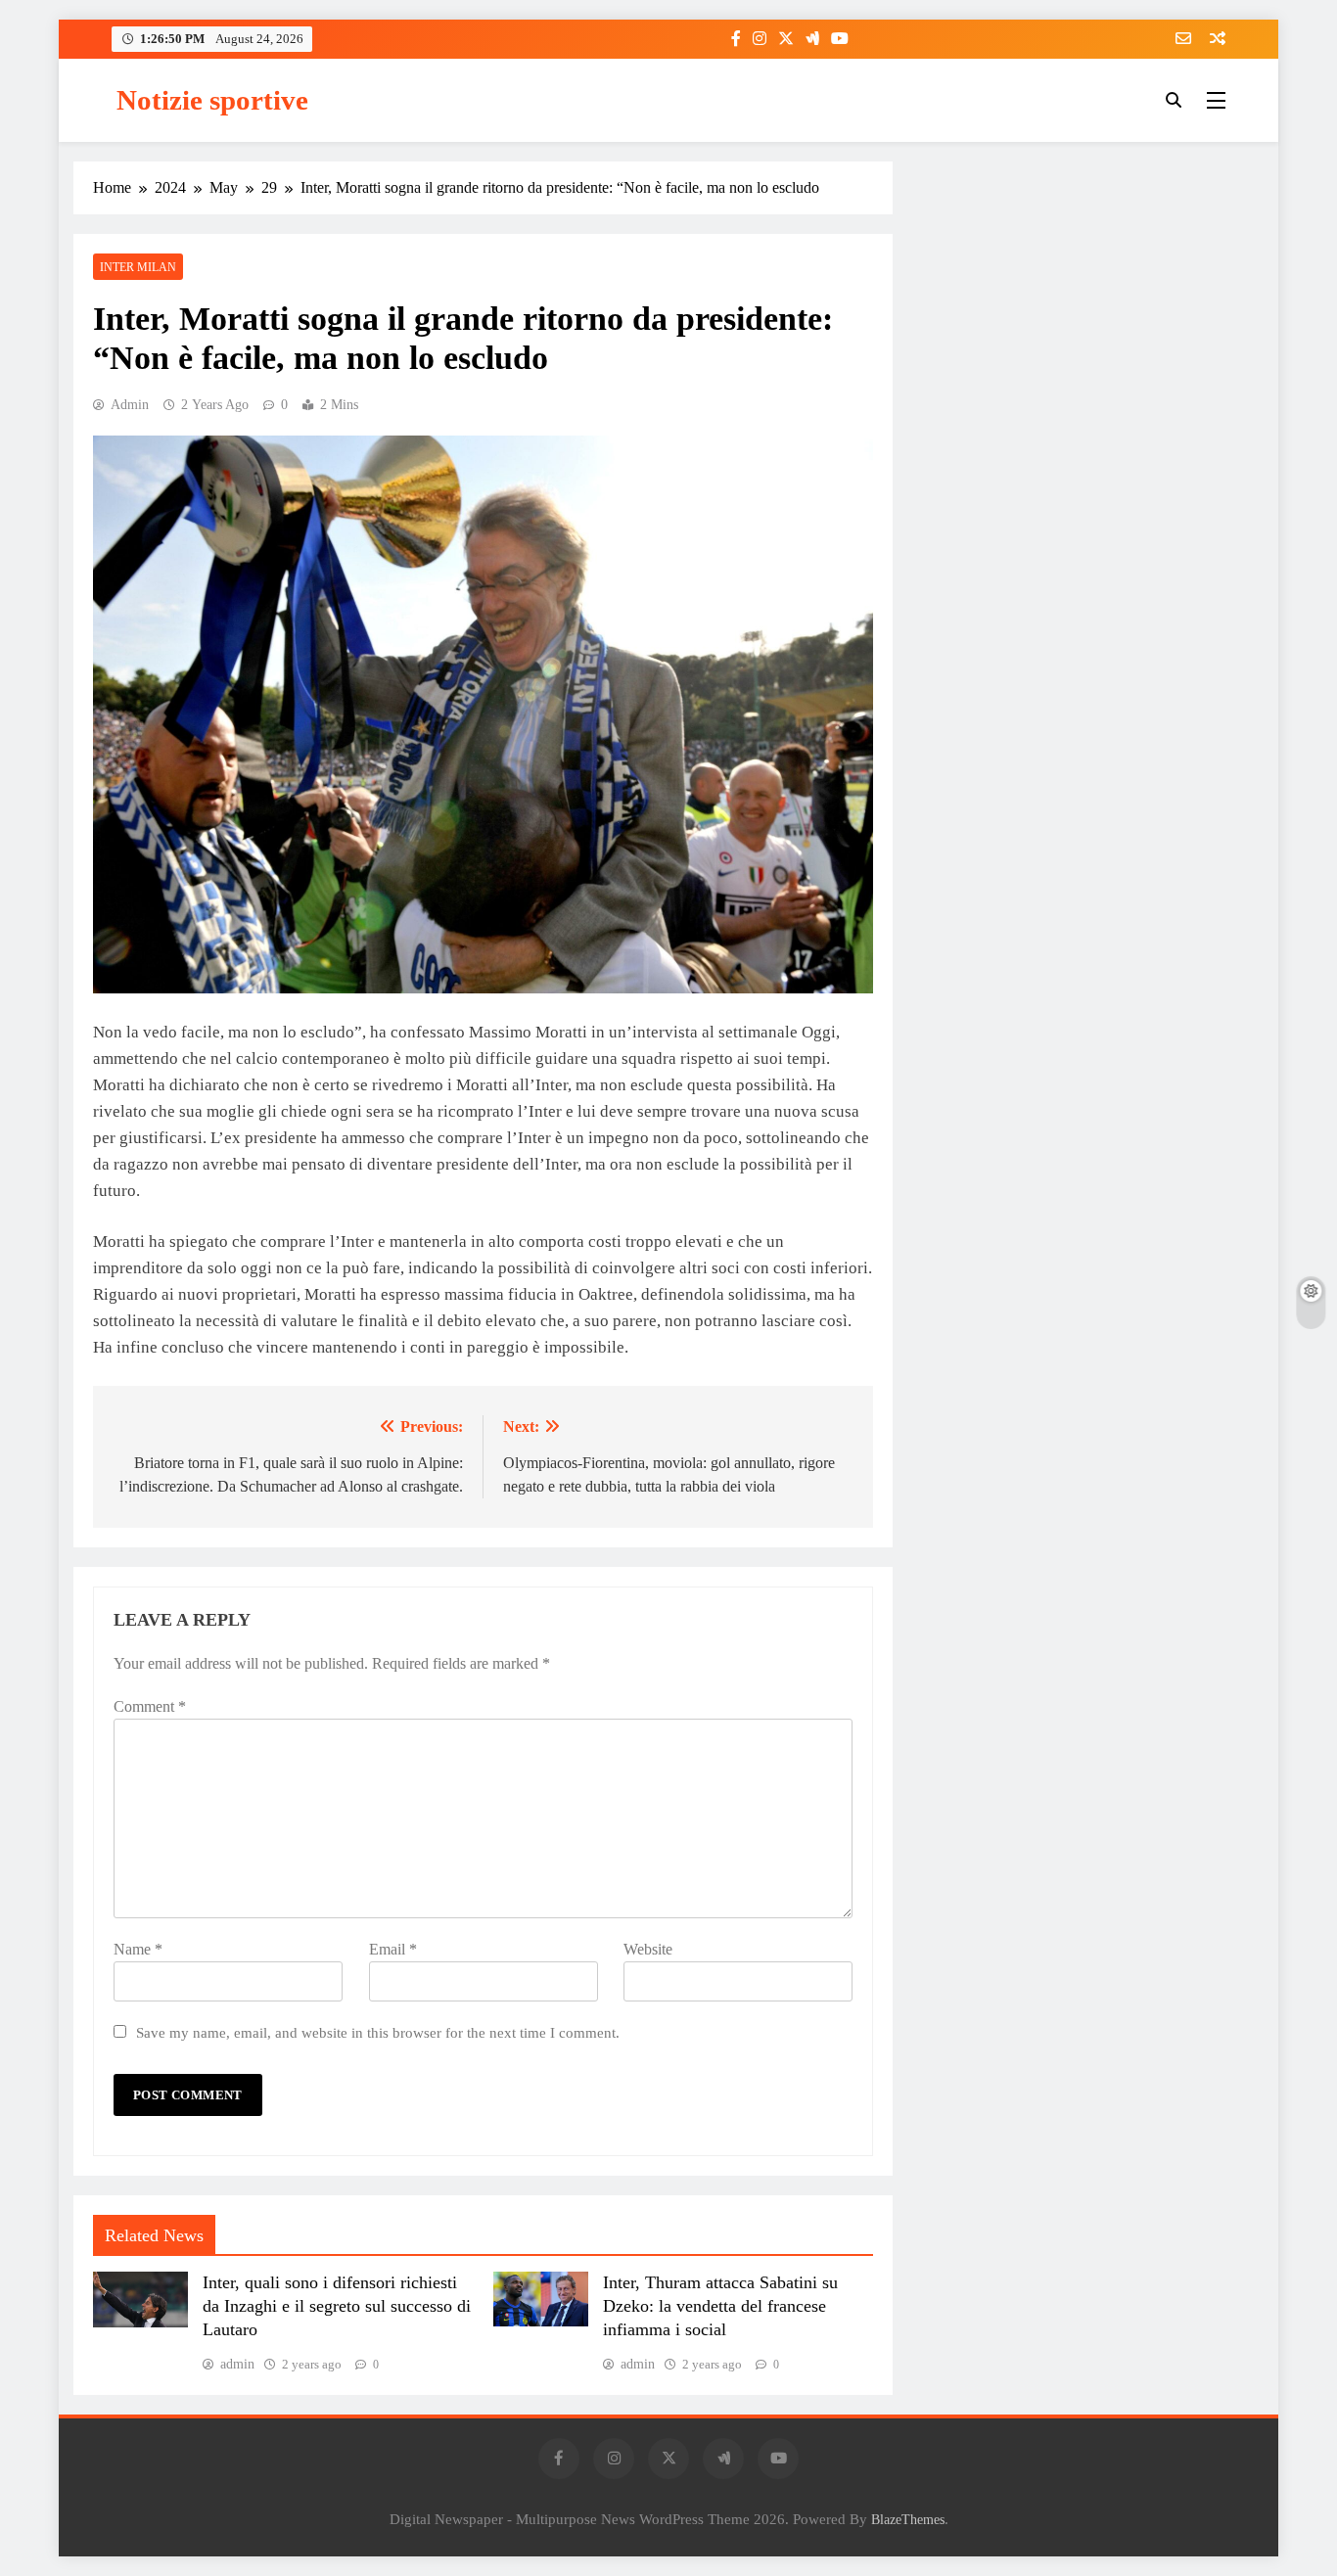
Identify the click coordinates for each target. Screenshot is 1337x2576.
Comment (150, 1706)
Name (138, 1949)
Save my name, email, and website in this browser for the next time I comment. (378, 2032)
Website (648, 1949)
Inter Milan (138, 267)
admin (130, 405)
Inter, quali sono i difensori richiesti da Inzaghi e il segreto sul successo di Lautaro (337, 2306)
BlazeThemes (908, 2519)
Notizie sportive (212, 100)
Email (393, 1949)
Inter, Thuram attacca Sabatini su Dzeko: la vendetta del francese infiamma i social (720, 2306)
